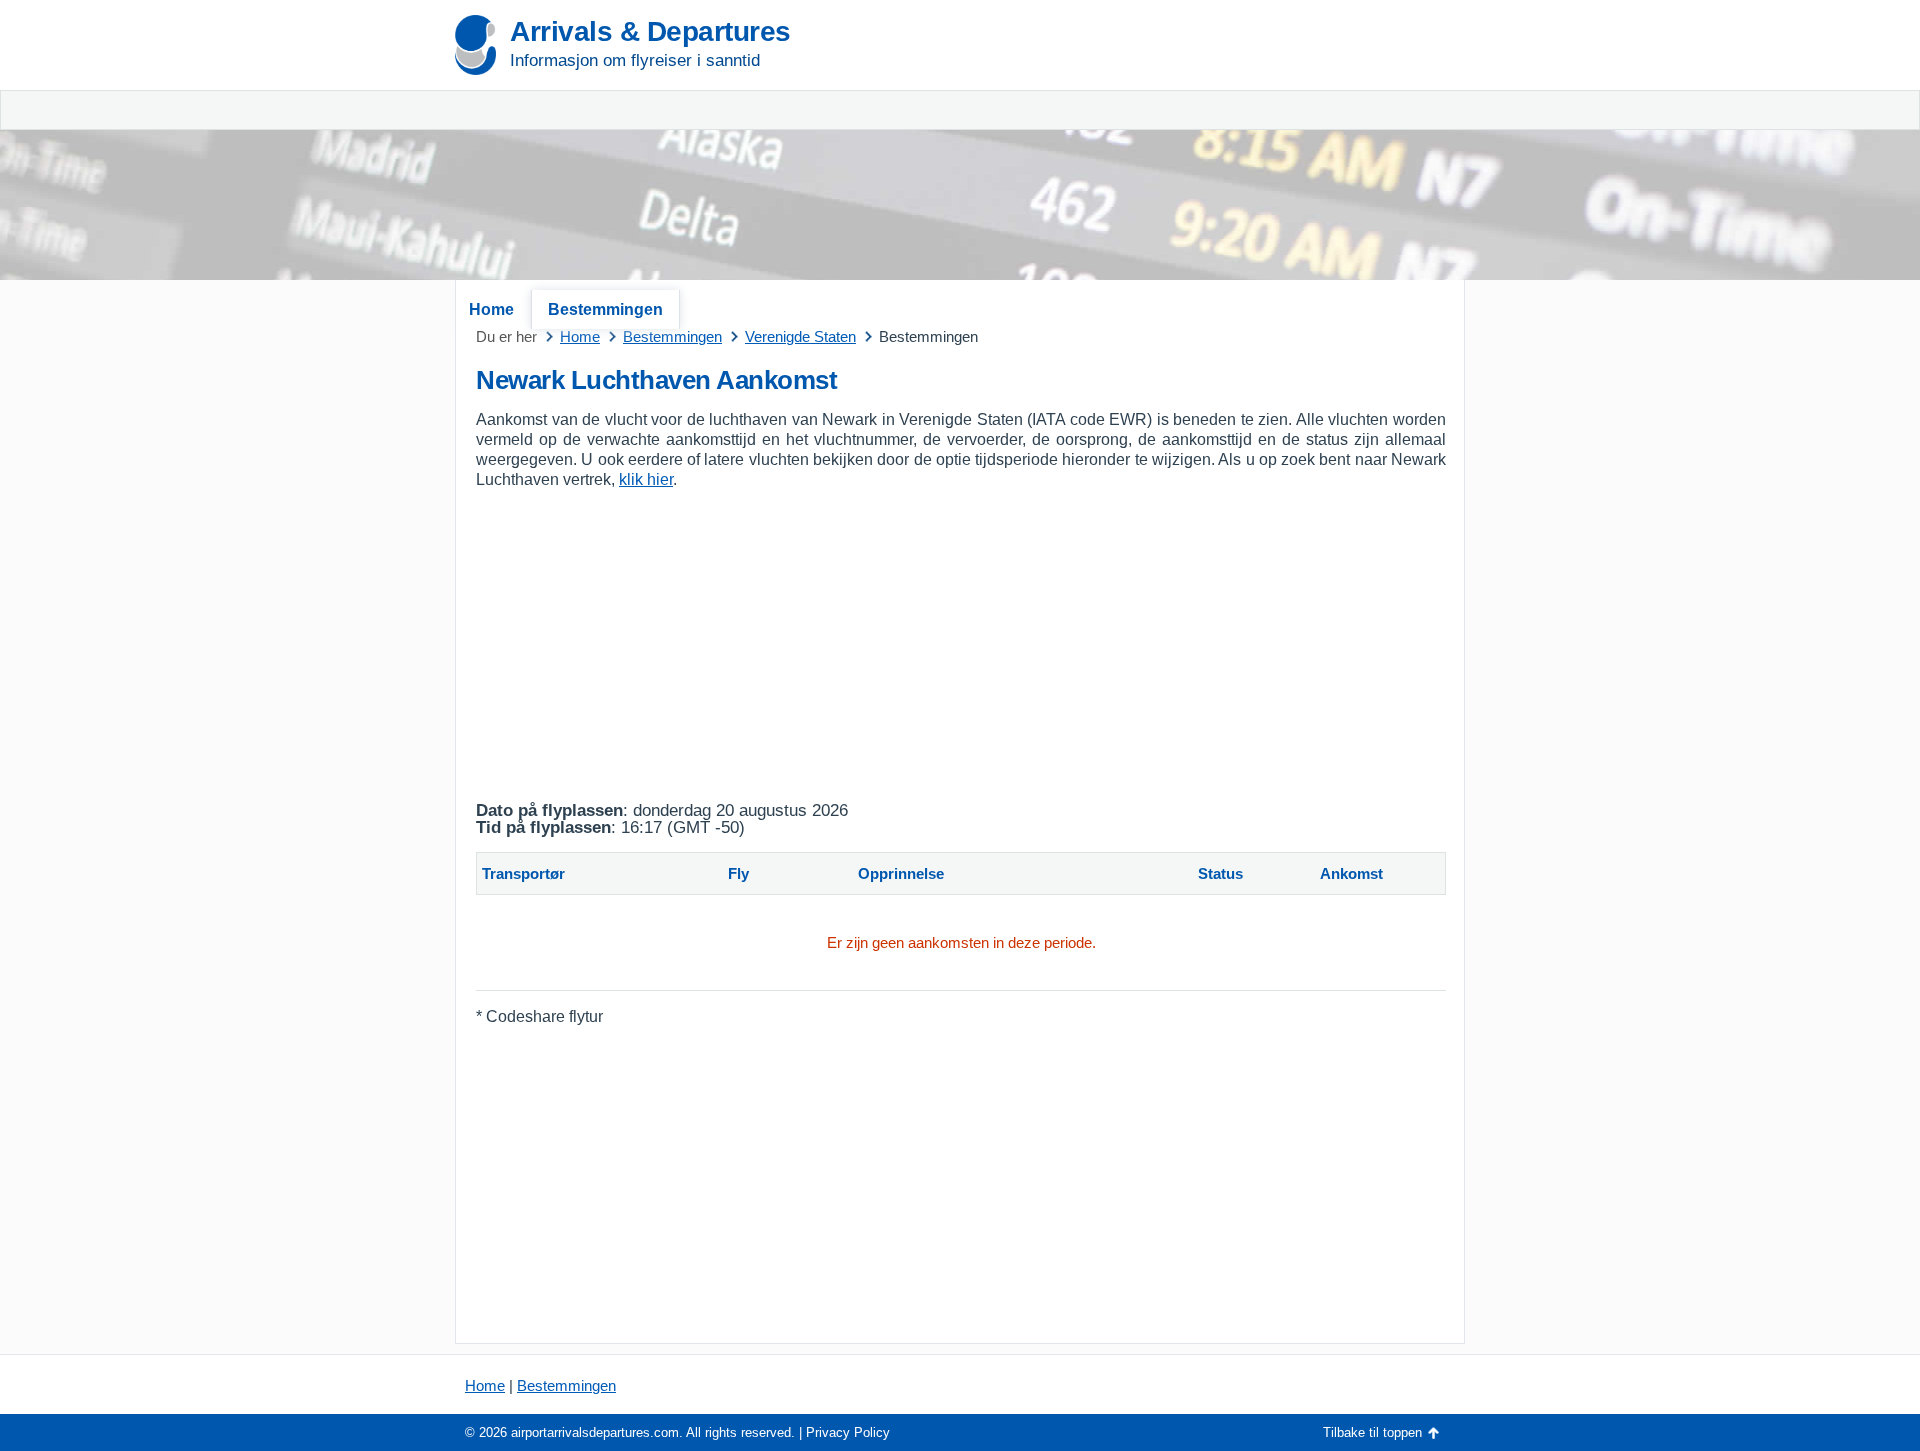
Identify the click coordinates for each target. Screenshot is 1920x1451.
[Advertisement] (1230, 150)
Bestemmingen (605, 309)
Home (491, 309)
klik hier (646, 479)
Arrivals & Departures (650, 31)
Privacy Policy (848, 1432)
